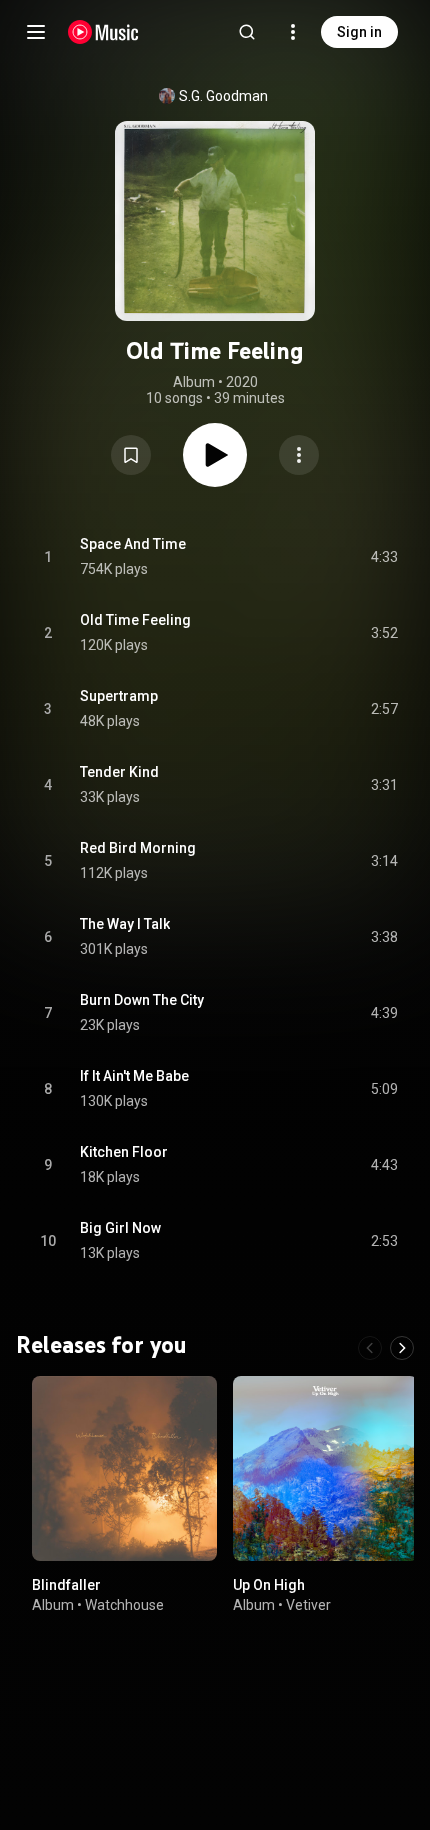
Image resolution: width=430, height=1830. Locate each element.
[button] (131, 455)
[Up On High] (325, 1468)
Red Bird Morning (138, 848)
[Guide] (36, 32)
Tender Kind (119, 772)
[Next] (402, 1348)
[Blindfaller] (124, 1468)
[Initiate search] (247, 32)
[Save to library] (131, 455)
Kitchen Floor (124, 1152)
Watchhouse (124, 1605)
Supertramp (119, 696)
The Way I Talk (125, 924)
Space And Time (133, 544)
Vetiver (308, 1605)
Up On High (269, 1585)
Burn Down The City (142, 1000)
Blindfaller (66, 1585)
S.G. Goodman (223, 96)
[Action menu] (299, 455)
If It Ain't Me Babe (134, 1076)
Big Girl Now (120, 1228)
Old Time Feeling (135, 620)
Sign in (359, 32)
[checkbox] (384, 557)
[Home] (103, 32)
